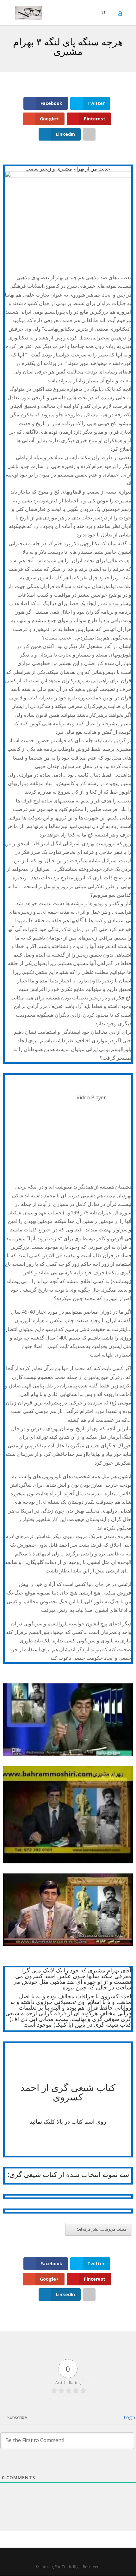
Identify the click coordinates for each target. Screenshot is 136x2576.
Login (129, 2417)
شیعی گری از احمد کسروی (57, 2092)
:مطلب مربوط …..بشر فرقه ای (102, 2229)
